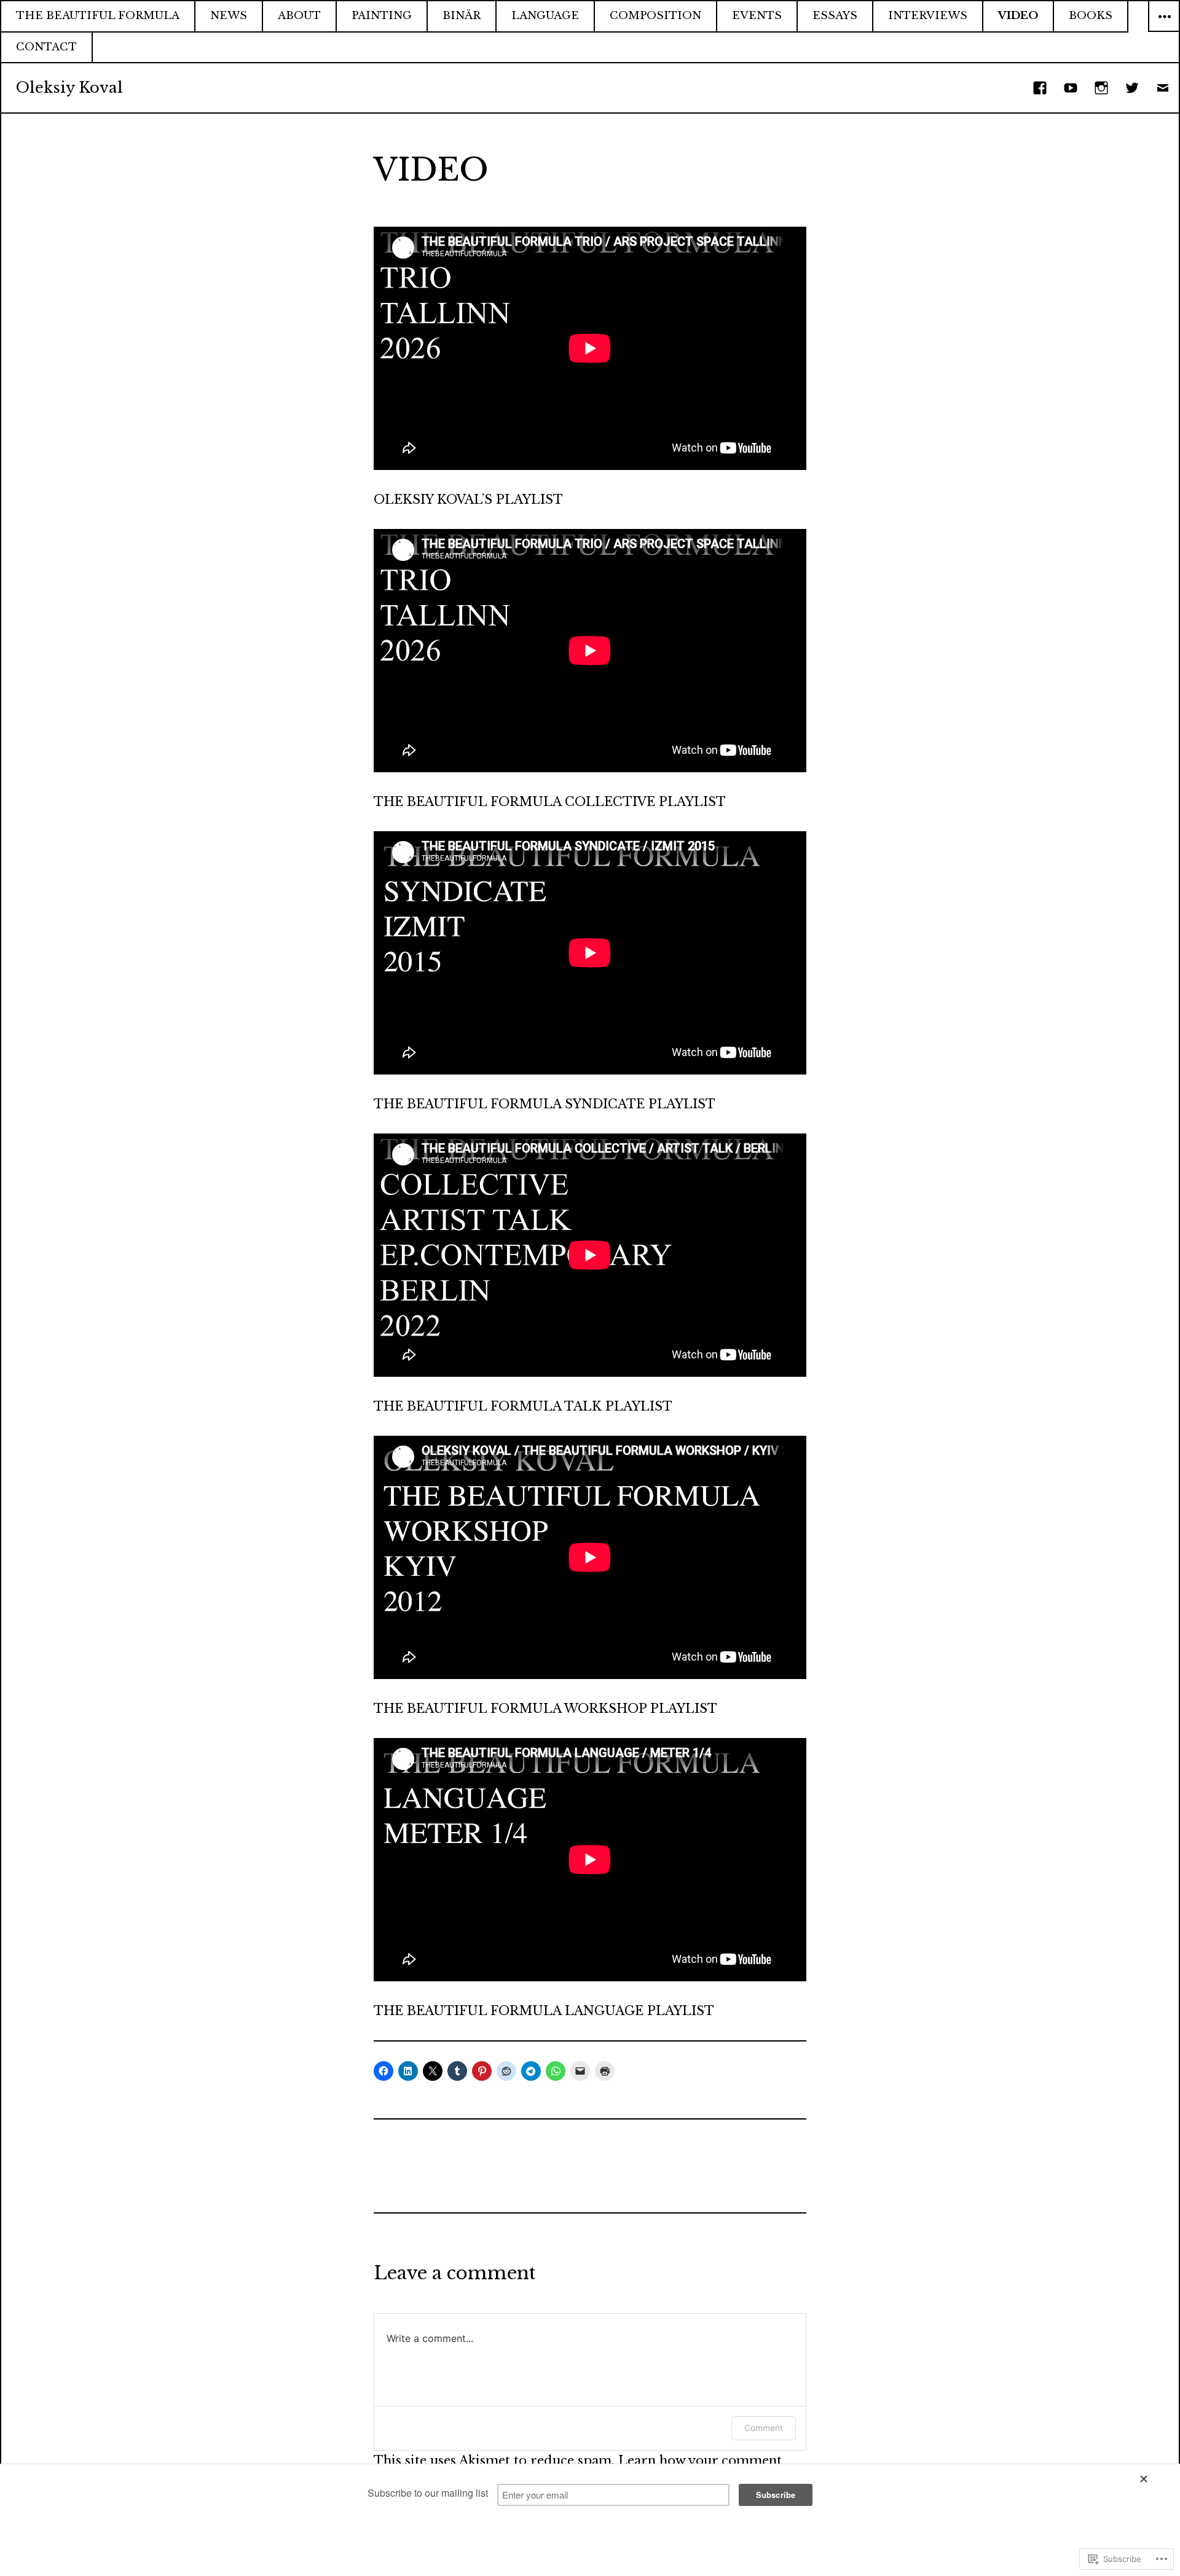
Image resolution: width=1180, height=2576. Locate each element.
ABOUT (299, 16)
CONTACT (46, 47)
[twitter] (1133, 88)
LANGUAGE (545, 16)
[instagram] (1102, 88)
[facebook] (1040, 88)
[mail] (1163, 88)
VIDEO (1018, 16)
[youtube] (1071, 88)
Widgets (1164, 31)
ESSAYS (835, 16)
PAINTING (382, 16)
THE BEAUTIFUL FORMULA (98, 16)
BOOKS (1091, 16)
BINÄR (462, 16)
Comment (764, 2428)
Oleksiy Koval (69, 88)
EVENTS (757, 16)
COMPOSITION (655, 16)
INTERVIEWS (928, 16)
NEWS (229, 16)
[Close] (1154, 2479)
